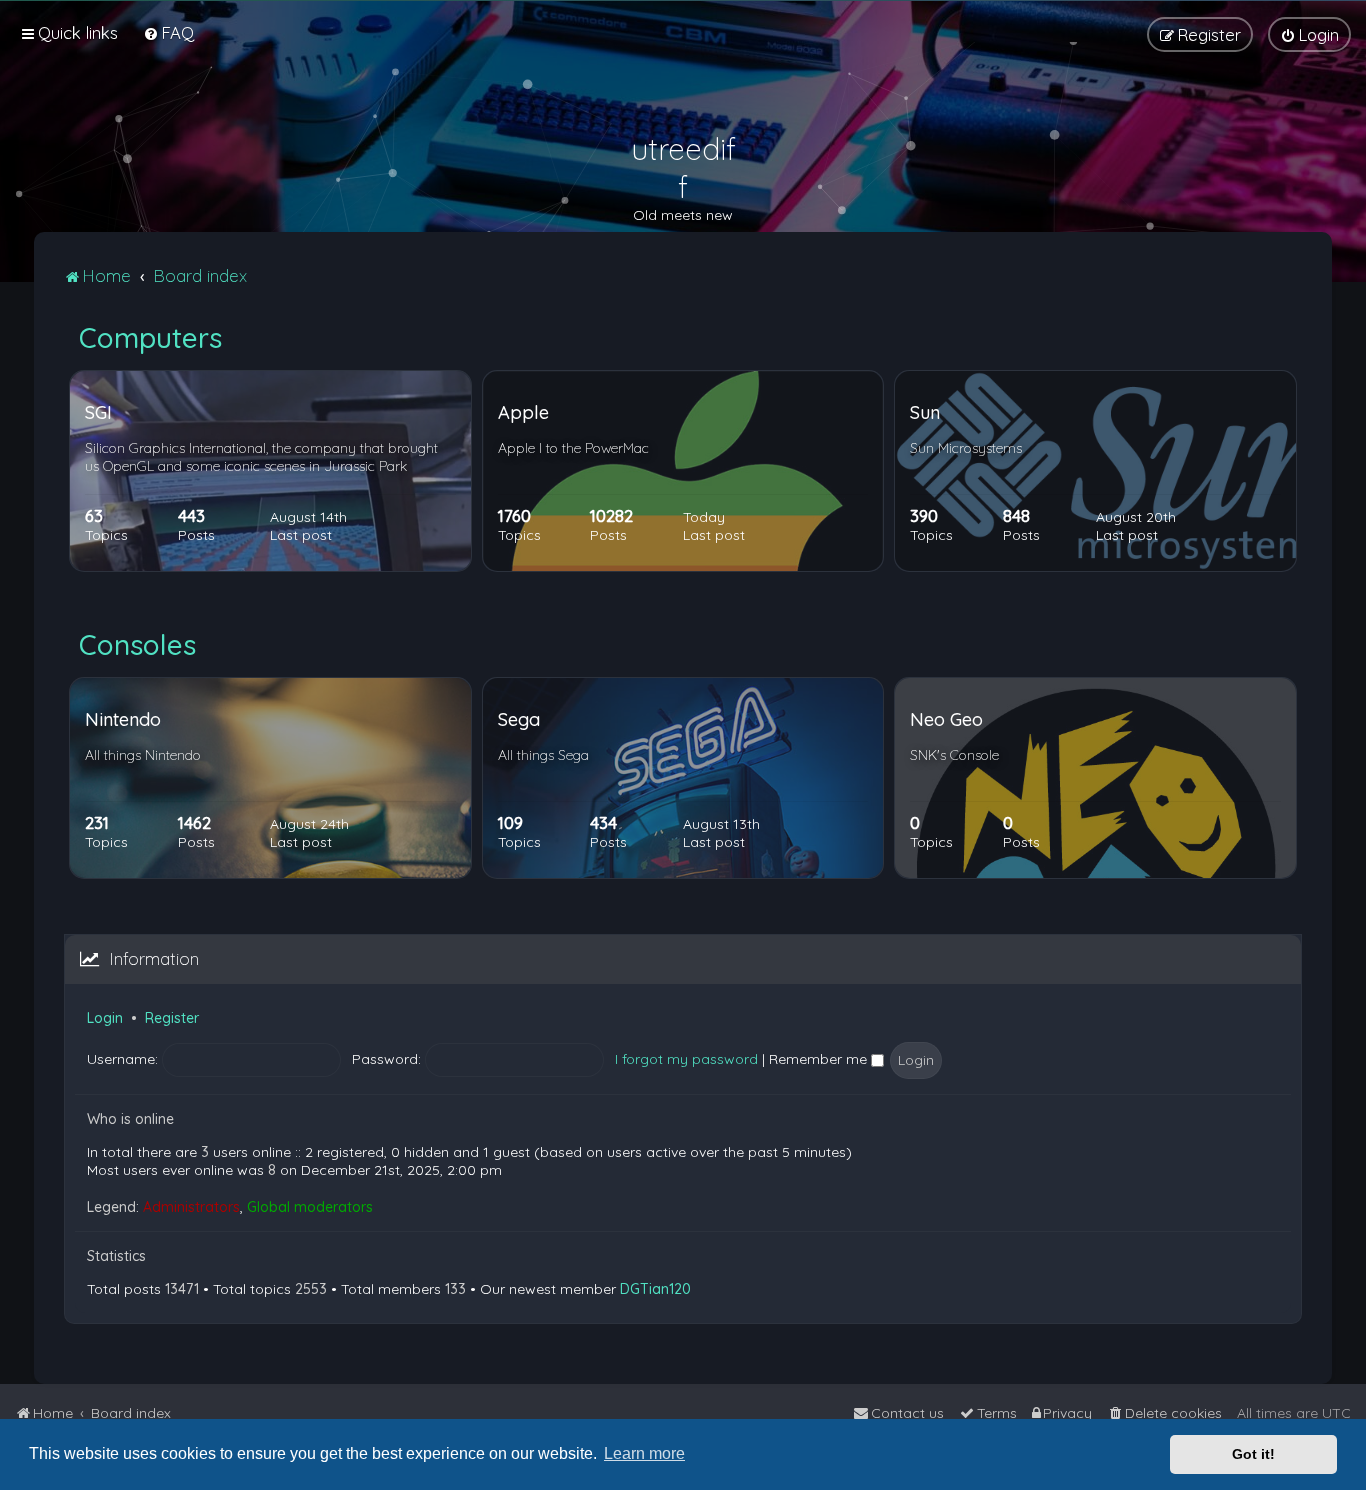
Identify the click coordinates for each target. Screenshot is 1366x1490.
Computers (150, 337)
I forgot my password (686, 1059)
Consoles (137, 644)
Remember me (820, 1059)
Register (172, 1018)
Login (105, 1018)
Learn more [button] (644, 1453)
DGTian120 (655, 1289)
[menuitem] (168, 32)
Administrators (191, 1207)
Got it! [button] (1253, 1454)
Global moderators (310, 1207)
